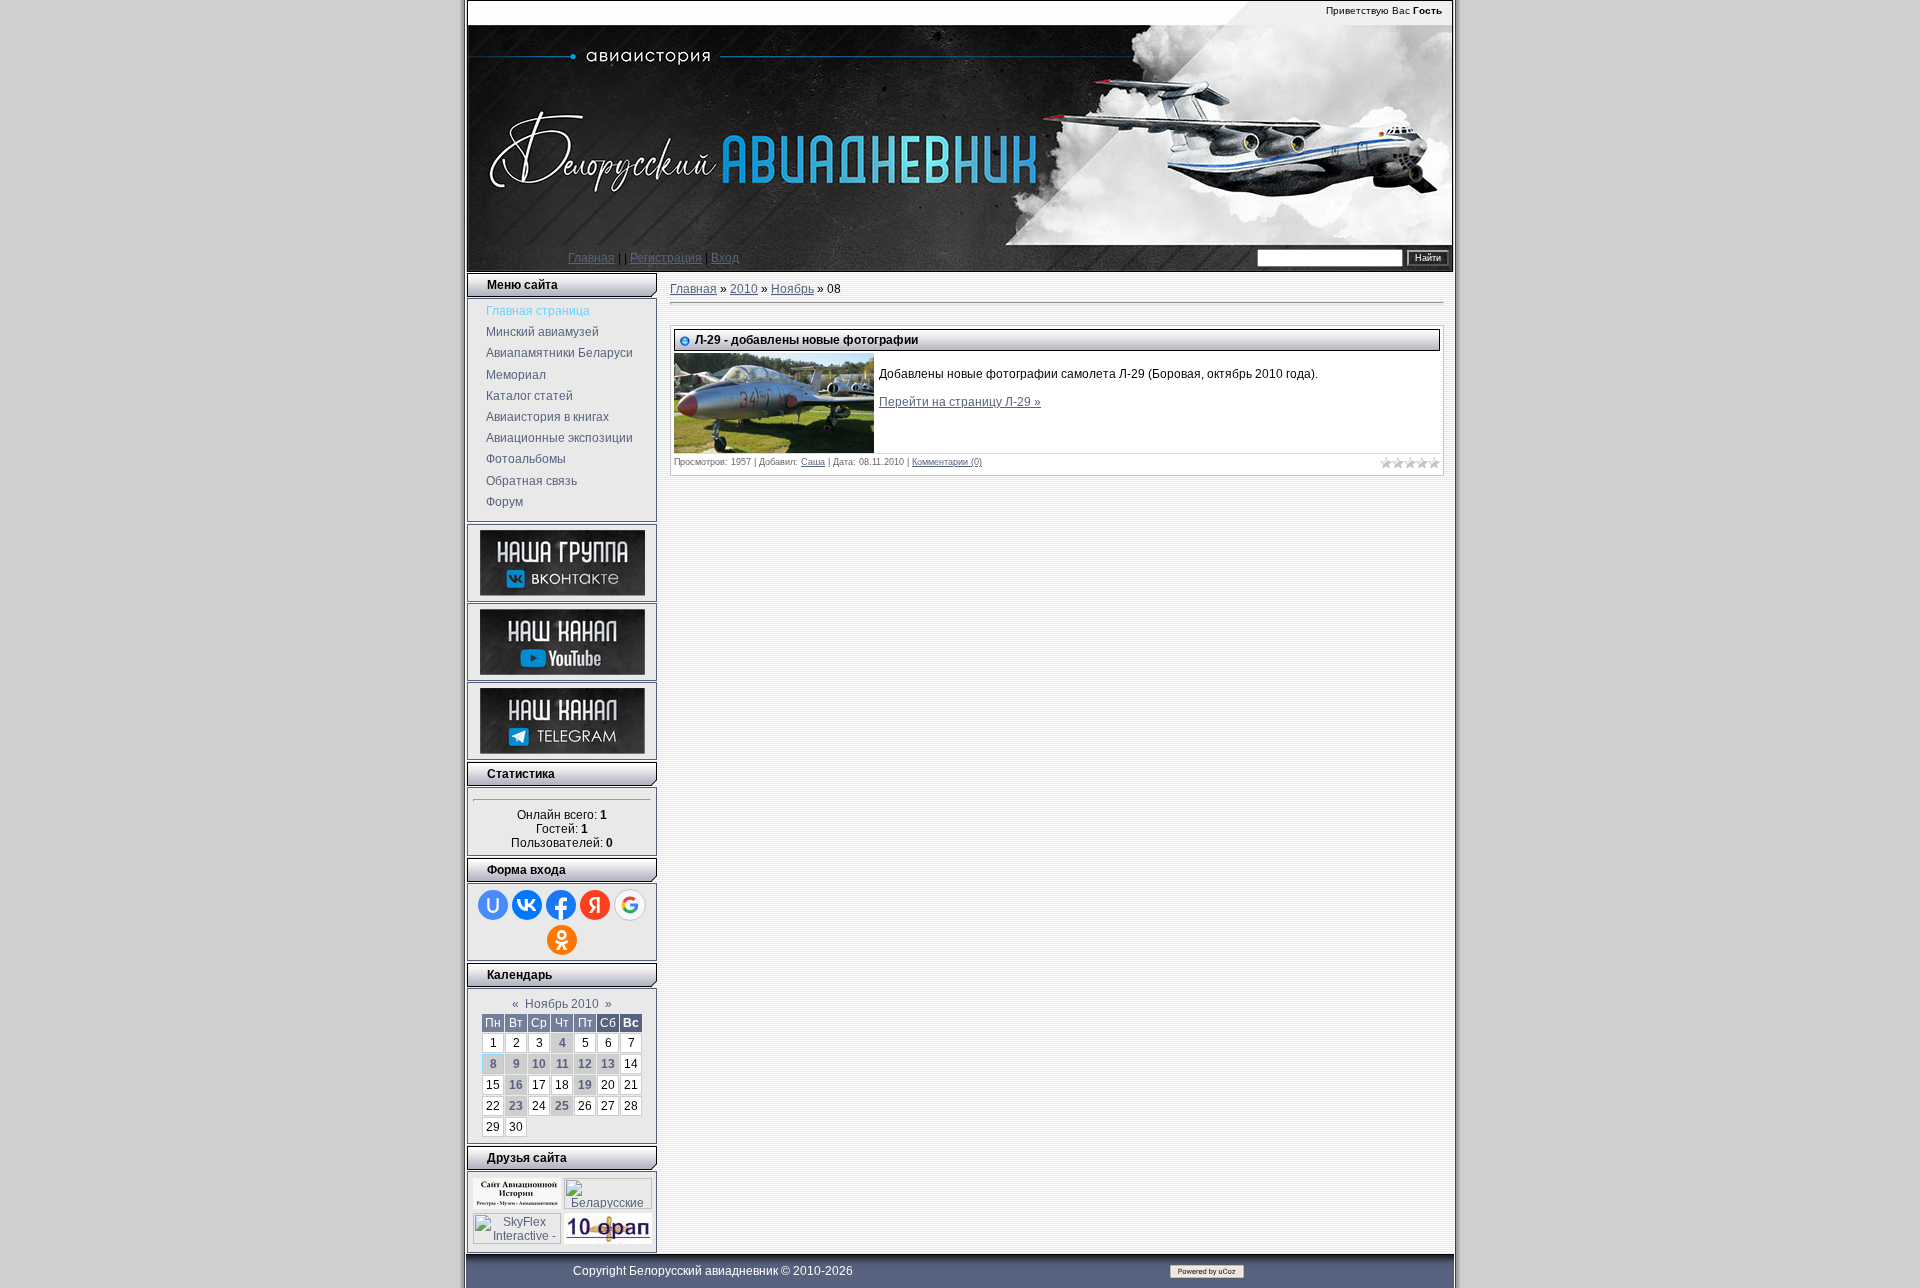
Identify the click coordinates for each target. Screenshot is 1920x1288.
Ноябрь (792, 289)
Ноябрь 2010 (562, 1004)
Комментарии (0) (947, 462)
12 (585, 1064)
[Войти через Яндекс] (595, 905)
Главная (591, 258)
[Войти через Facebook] (561, 905)
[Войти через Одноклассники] (562, 940)
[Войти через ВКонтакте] (527, 905)
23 (516, 1106)
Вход (725, 258)
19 (585, 1085)
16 (516, 1085)
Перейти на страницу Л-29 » (960, 402)
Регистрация (666, 258)
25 (562, 1106)
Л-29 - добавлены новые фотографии (806, 340)
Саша (813, 462)
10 (539, 1064)
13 (608, 1064)
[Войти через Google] (630, 905)
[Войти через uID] (493, 905)
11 (562, 1064)
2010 (744, 289)
